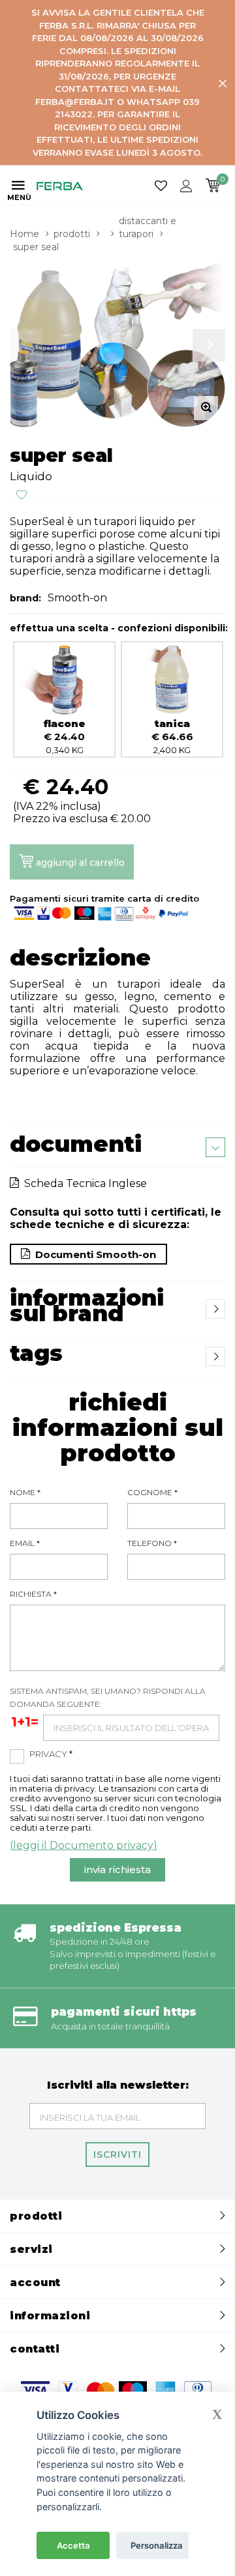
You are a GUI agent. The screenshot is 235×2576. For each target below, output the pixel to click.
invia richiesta (117, 1869)
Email (25, 1543)
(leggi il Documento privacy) (84, 1845)
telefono (152, 1543)
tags (36, 1353)
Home (24, 234)
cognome (152, 1492)
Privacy (51, 1754)
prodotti (72, 234)
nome (25, 1492)
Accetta (73, 2545)
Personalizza (157, 2545)
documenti (76, 1144)
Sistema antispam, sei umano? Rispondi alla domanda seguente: (108, 1697)
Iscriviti (117, 2154)
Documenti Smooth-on (93, 1254)
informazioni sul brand (87, 1306)
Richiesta (33, 1594)
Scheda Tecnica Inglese (83, 1183)
